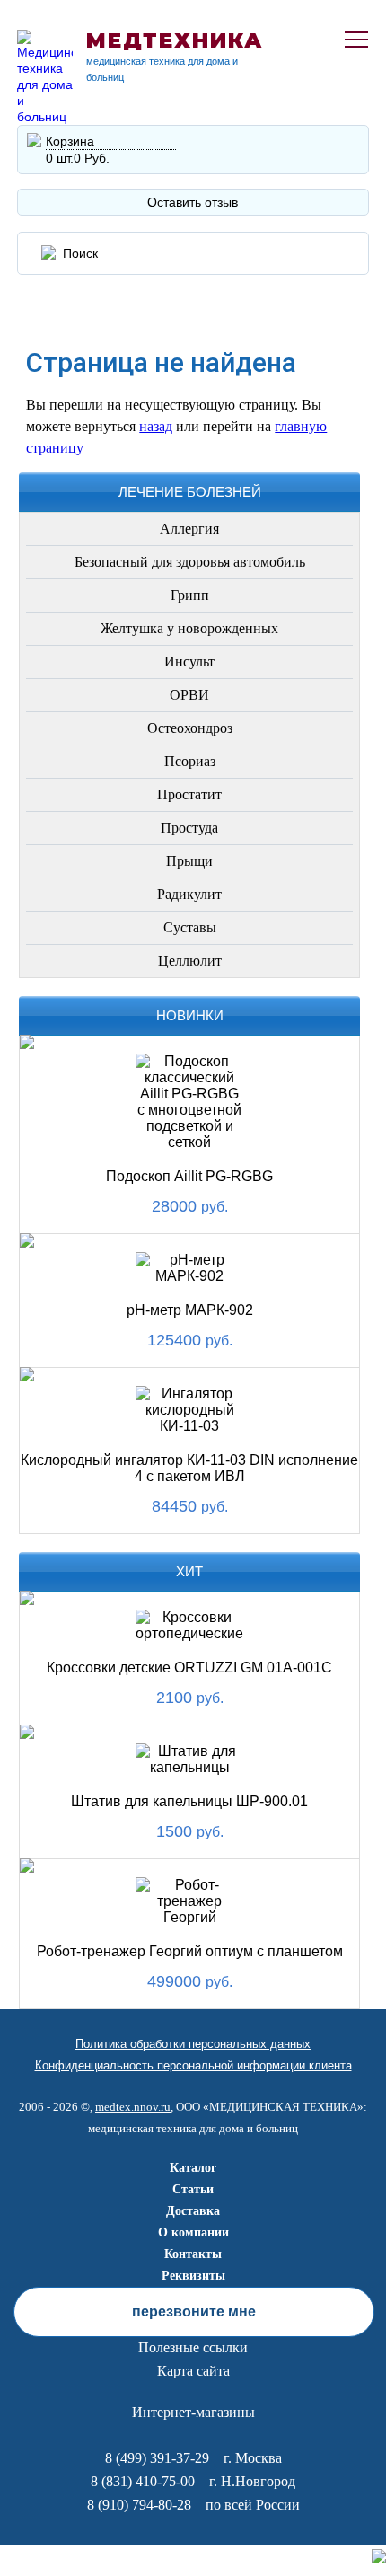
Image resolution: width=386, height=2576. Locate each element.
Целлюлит (190, 961)
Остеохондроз (190, 728)
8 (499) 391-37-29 (157, 2458)
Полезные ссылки (193, 2347)
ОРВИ (189, 695)
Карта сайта (193, 2371)
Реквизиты (193, 2276)
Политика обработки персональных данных (193, 2044)
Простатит (189, 794)
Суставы (190, 927)
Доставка (193, 2211)
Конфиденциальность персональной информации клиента (193, 2065)
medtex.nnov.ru (133, 2107)
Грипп (190, 595)
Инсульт (189, 662)
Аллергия (189, 529)
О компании (193, 2232)
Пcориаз (190, 761)
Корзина (70, 141)
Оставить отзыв (193, 202)
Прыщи (189, 861)
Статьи (193, 2189)
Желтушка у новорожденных (189, 628)
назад (156, 426)
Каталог (193, 2168)
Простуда (189, 828)
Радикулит (189, 894)
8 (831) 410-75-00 (143, 2481)
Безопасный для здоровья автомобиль (190, 562)
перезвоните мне (194, 2311)
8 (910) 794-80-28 (139, 2505)
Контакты (193, 2254)
